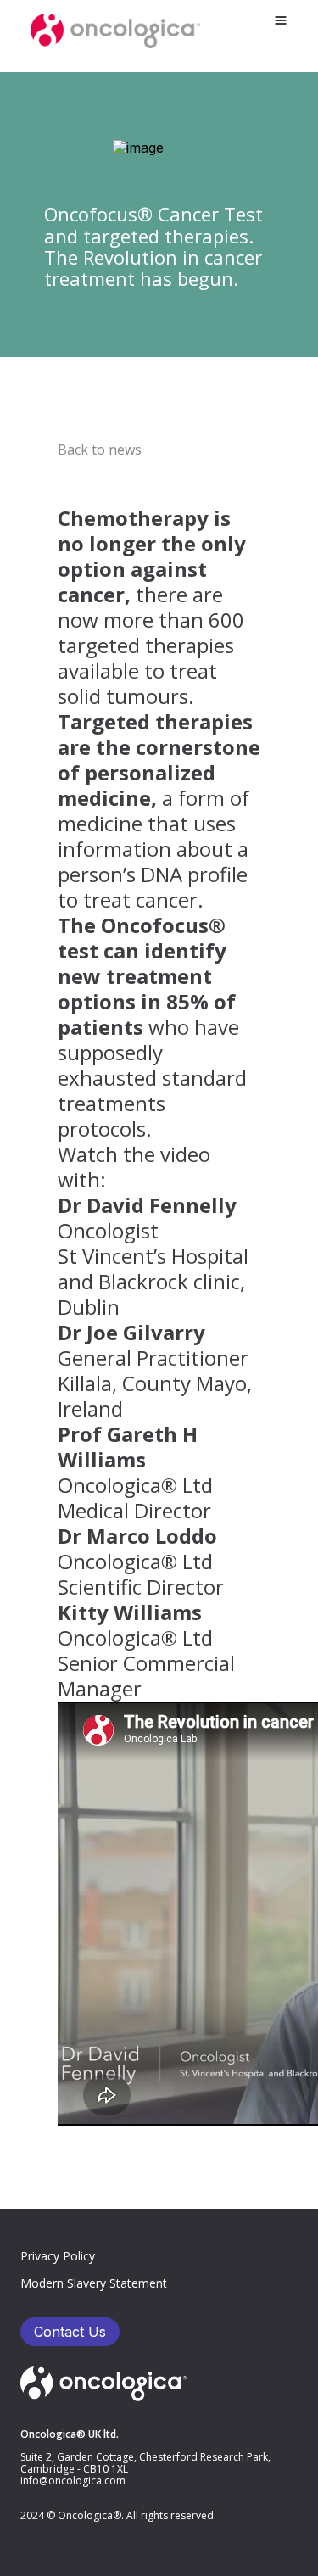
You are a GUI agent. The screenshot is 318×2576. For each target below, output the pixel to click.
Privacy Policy (58, 2256)
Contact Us (70, 2332)
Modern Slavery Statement (94, 2283)
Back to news (100, 450)
